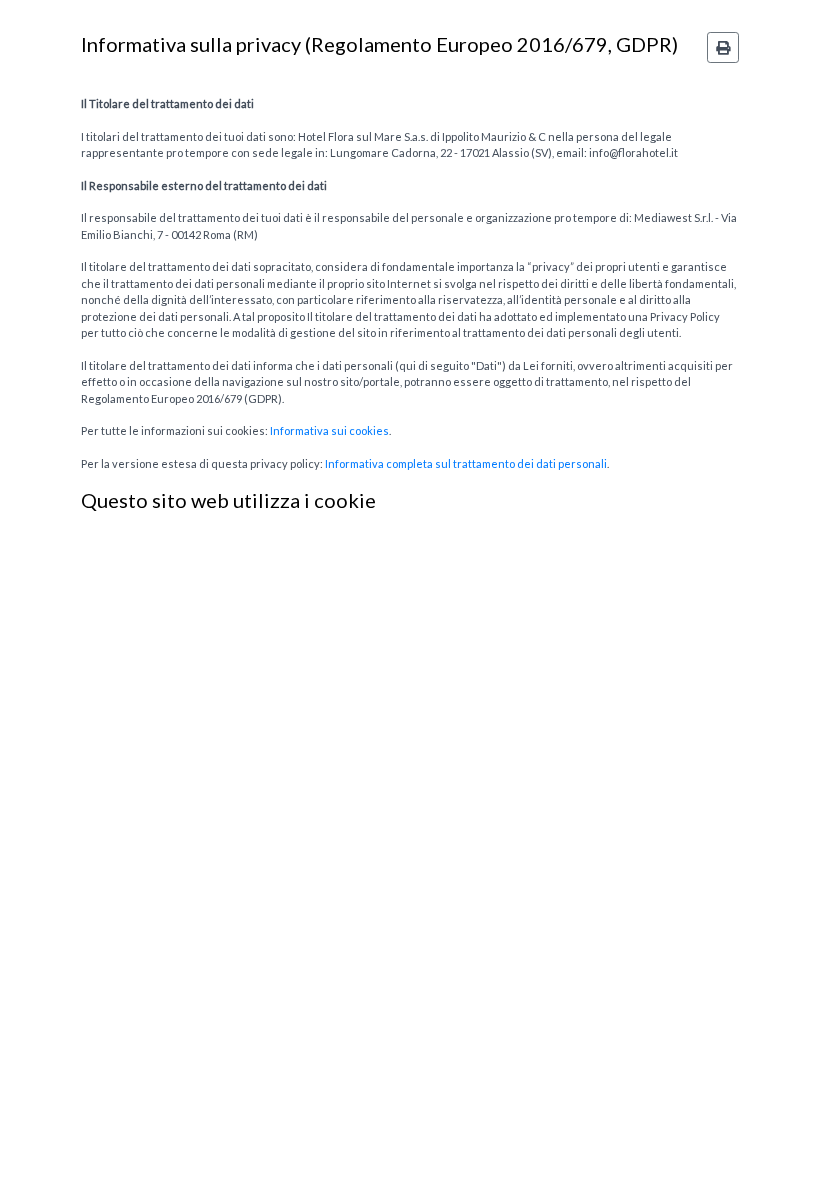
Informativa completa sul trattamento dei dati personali (466, 463)
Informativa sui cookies (329, 430)
